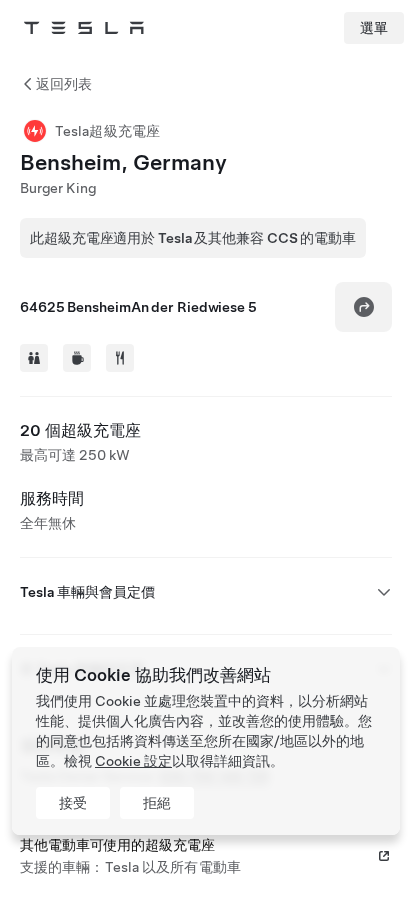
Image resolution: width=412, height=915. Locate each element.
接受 (73, 803)
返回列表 (64, 84)
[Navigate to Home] (84, 28)
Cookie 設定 (133, 761)
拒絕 (157, 803)
